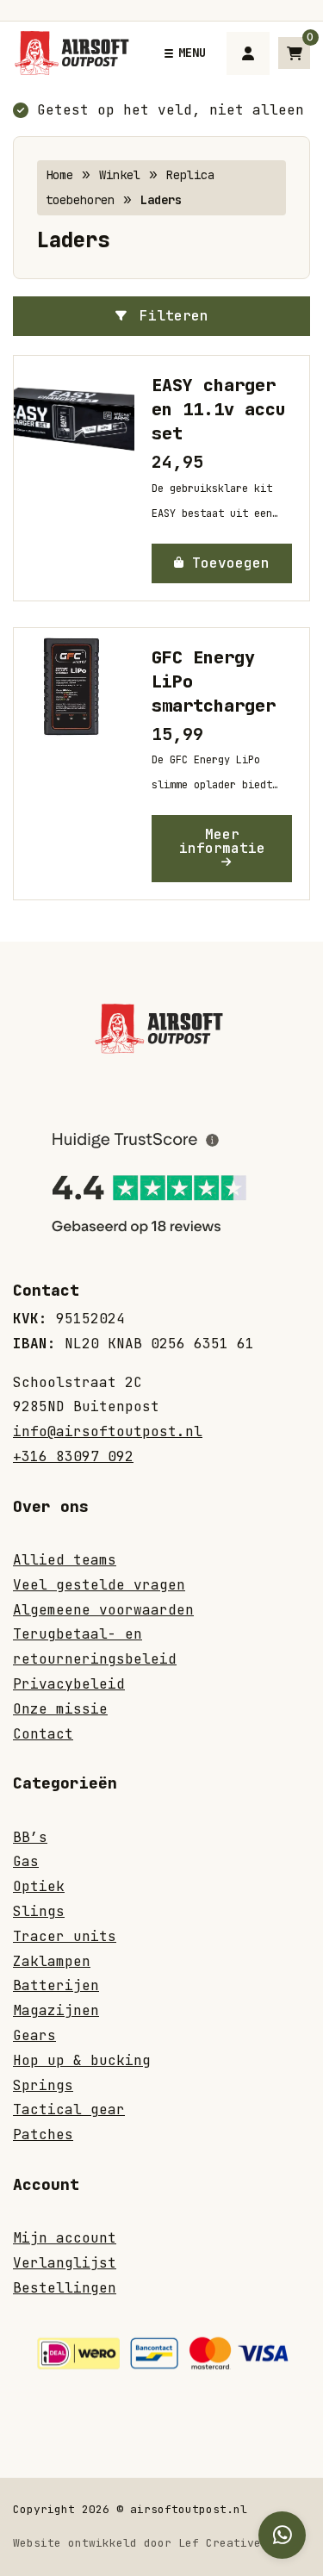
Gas (26, 1861)
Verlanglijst (65, 2263)
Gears (34, 2035)
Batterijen (56, 1985)
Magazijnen (56, 2010)
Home (59, 175)
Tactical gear (69, 2109)
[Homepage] (74, 52)
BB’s (30, 1837)
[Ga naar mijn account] (248, 53)
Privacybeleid (69, 1684)
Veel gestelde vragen (99, 1585)
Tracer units (65, 1936)
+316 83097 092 (73, 1456)
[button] (222, 563)
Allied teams (65, 1560)
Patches (43, 2134)
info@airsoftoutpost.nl (108, 1431)
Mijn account (65, 2238)
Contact (43, 1734)
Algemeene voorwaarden (103, 1610)
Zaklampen (52, 1961)
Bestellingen (65, 2288)
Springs (43, 2085)
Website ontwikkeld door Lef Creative (137, 2543)
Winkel (120, 175)
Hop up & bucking (82, 2060)
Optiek (39, 1886)
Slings (39, 1911)
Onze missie (60, 1709)
